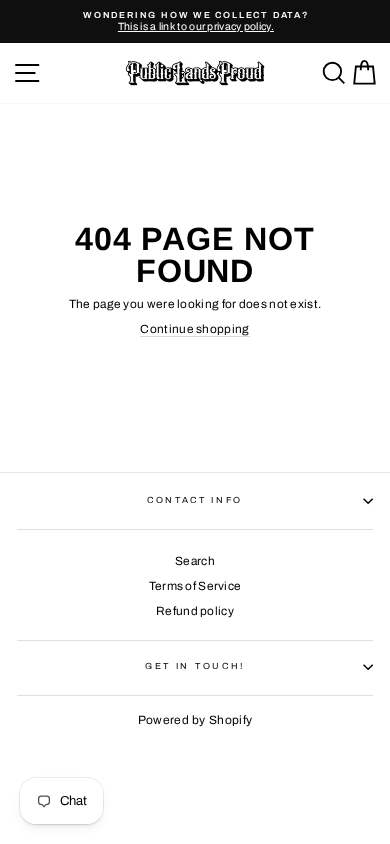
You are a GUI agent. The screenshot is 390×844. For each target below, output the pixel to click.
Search (195, 561)
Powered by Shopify (195, 720)
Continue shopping (194, 329)
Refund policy (195, 611)
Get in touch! (195, 666)
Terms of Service (195, 586)
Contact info (195, 500)
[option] (195, 21)
